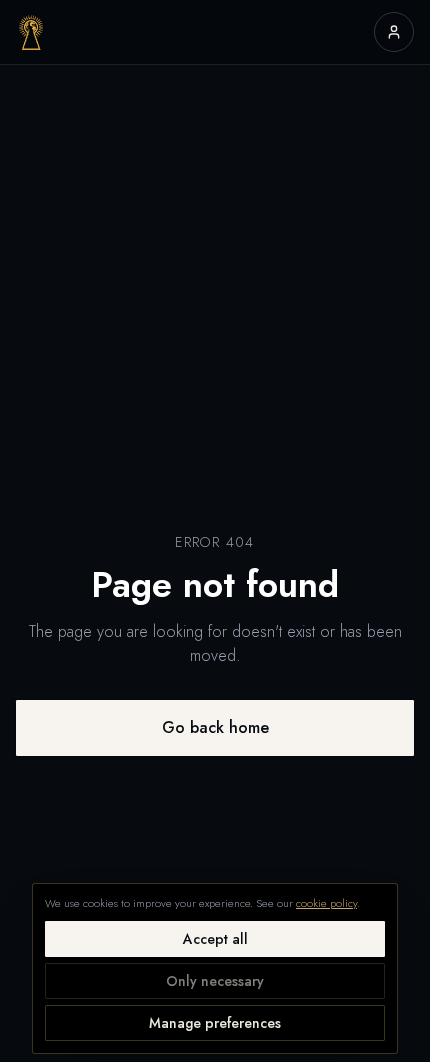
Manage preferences (215, 1023)
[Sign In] (394, 32)
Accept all (215, 939)
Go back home (215, 727)
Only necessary (215, 981)
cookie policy (326, 903)
